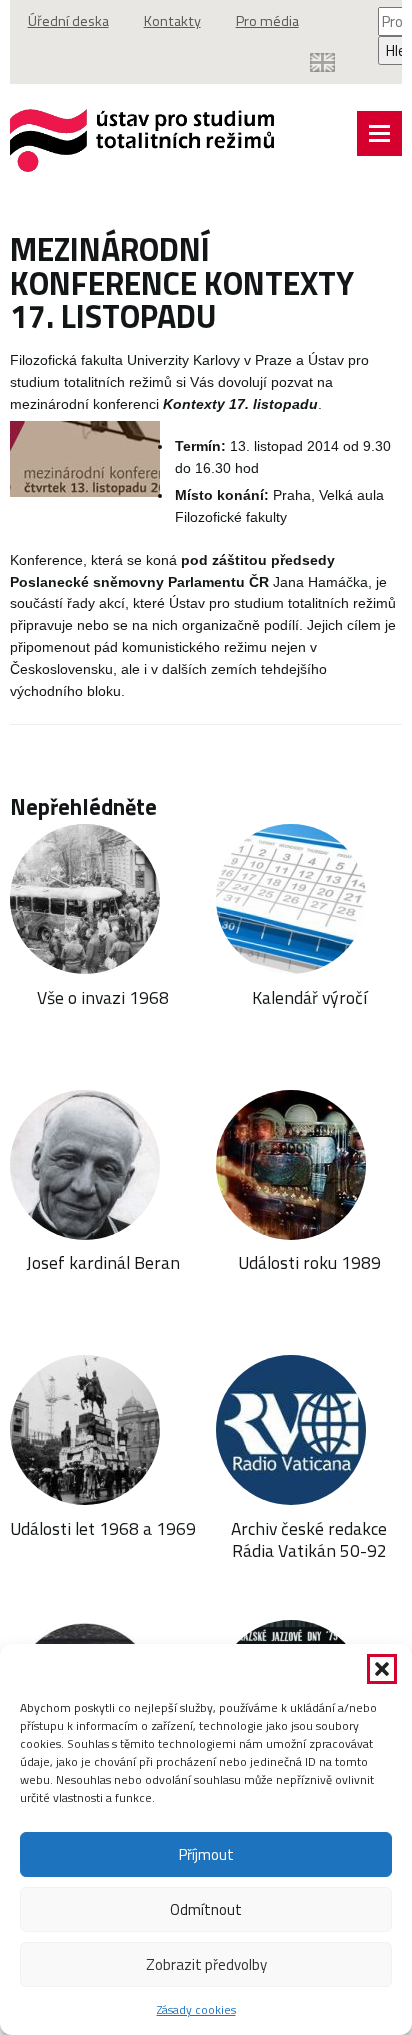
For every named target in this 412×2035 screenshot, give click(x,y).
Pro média (267, 21)
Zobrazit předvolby (206, 1964)
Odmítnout (206, 1909)
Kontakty (172, 21)
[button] (382, 1669)
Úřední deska (68, 21)
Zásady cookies (196, 2009)
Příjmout (206, 1854)
